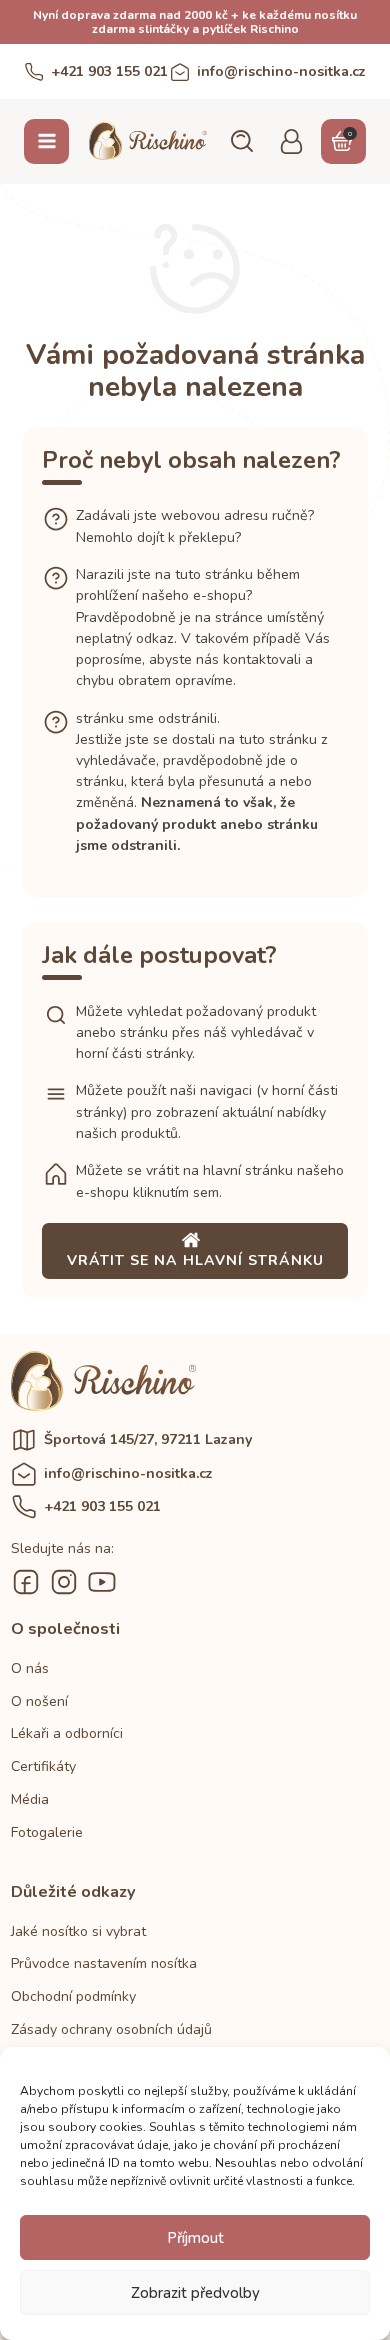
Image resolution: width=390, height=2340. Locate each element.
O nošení (39, 1701)
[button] (241, 141)
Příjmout (195, 2238)
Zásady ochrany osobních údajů (111, 2029)
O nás (30, 1668)
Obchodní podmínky (73, 1996)
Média (30, 1799)
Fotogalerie (47, 1832)
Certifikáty (43, 1766)
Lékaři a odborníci (67, 1733)
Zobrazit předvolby (195, 2293)
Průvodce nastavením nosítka (104, 1963)
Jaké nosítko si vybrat (78, 1931)
